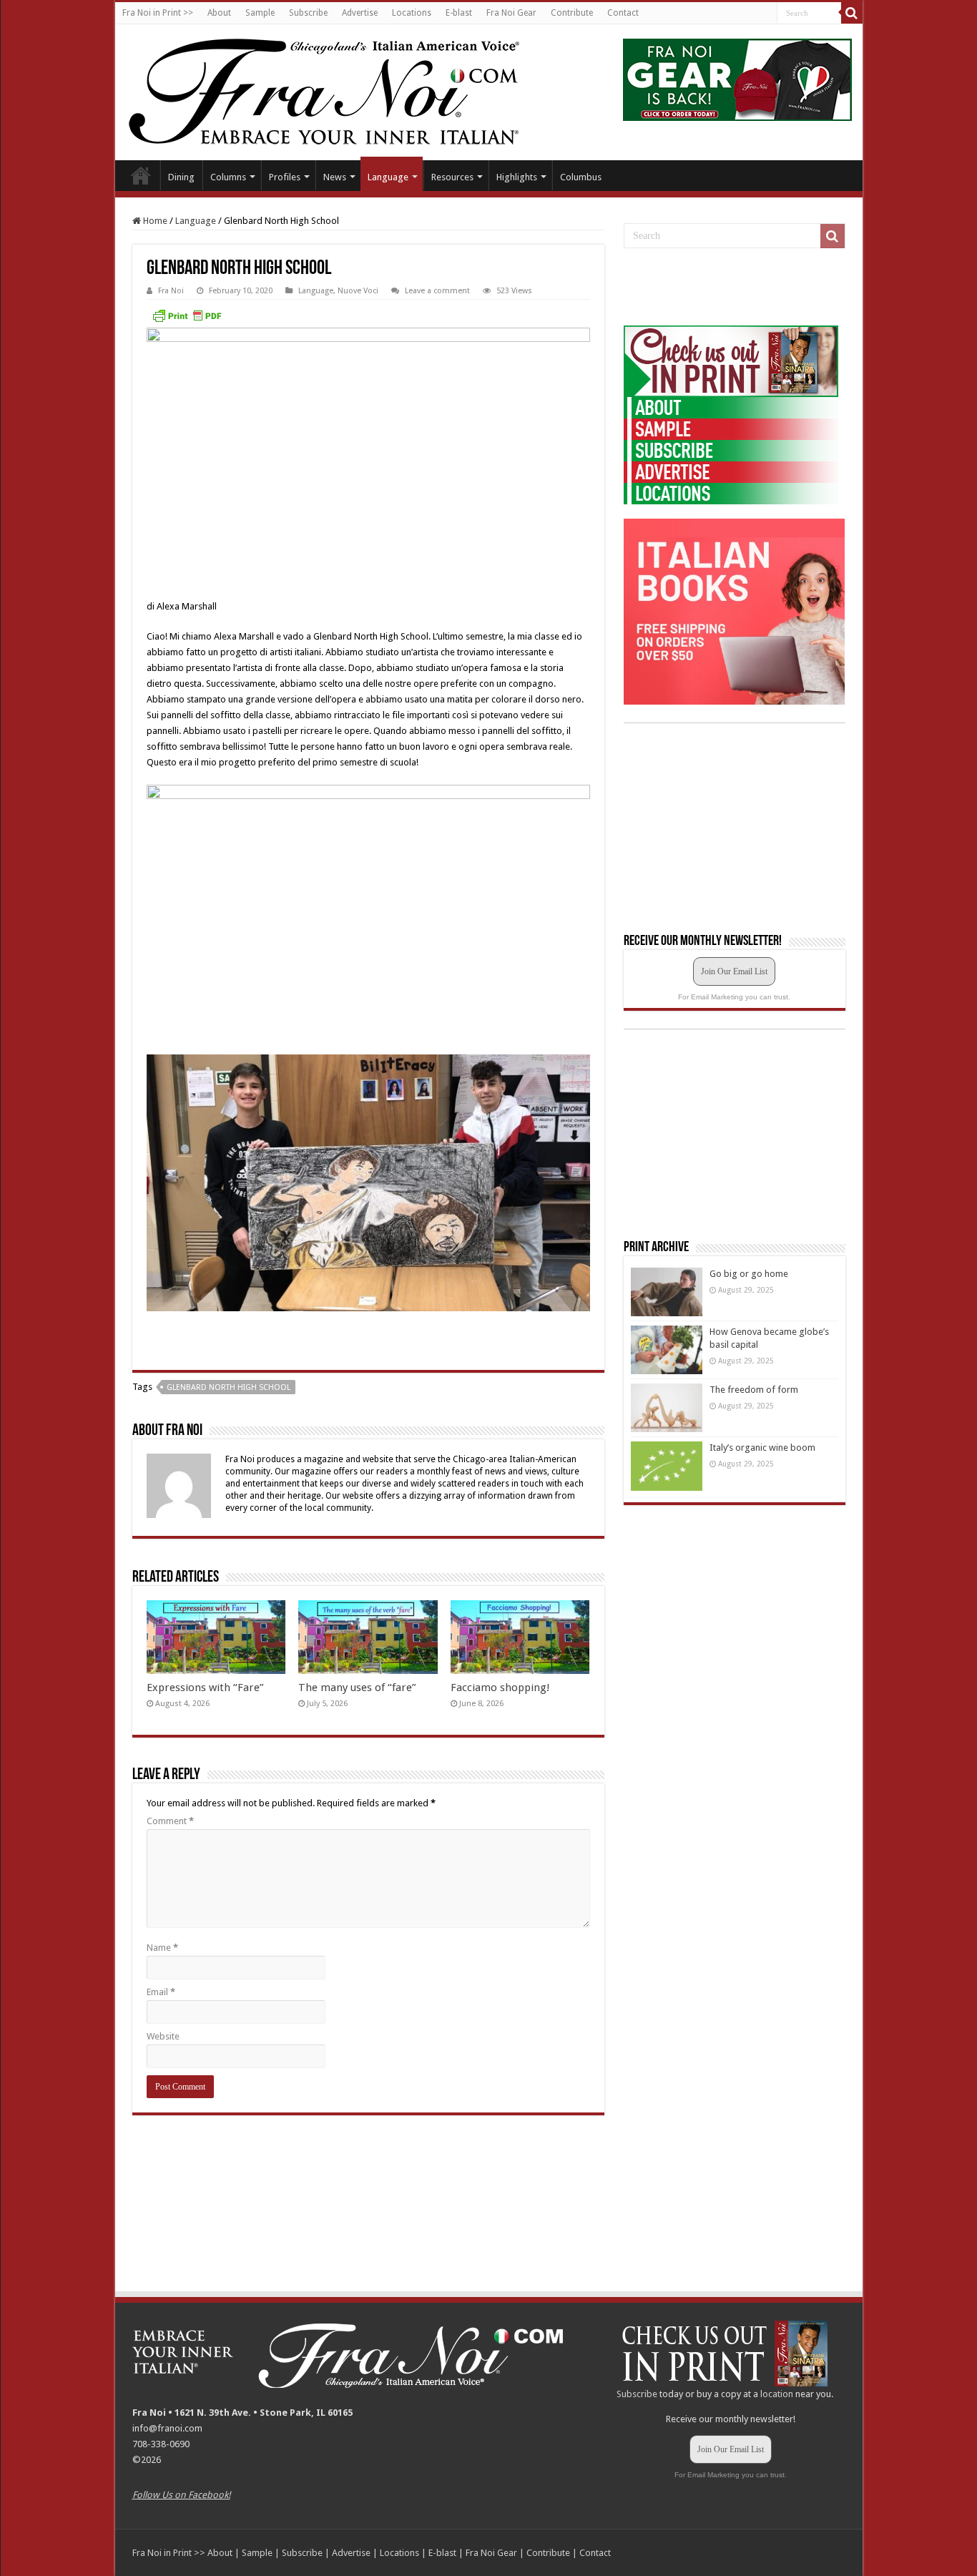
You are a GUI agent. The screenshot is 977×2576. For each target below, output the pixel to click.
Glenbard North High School (229, 1387)
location (777, 2394)
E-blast (459, 13)
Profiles (285, 177)
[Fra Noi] (342, 89)
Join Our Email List (734, 971)
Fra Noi (171, 291)
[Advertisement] (731, 288)
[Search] (852, 13)
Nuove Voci (358, 291)
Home (141, 175)
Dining (181, 177)
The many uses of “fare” (357, 1688)
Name (162, 1948)
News (335, 177)
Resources (452, 177)
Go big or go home (749, 1274)
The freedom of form (754, 1390)
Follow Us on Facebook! (181, 2495)
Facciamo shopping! (500, 1688)
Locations (412, 13)
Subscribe (308, 13)
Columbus (581, 177)
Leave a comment (437, 291)
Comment (170, 1821)
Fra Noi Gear (511, 13)
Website (163, 2036)
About (219, 13)
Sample (260, 13)
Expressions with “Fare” (205, 1688)
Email (161, 1992)
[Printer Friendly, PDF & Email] (187, 315)
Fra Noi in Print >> (158, 13)
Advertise (360, 13)
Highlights (517, 177)
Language (388, 177)
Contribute (572, 13)
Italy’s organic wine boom (762, 1448)
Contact (623, 13)
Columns (228, 177)
